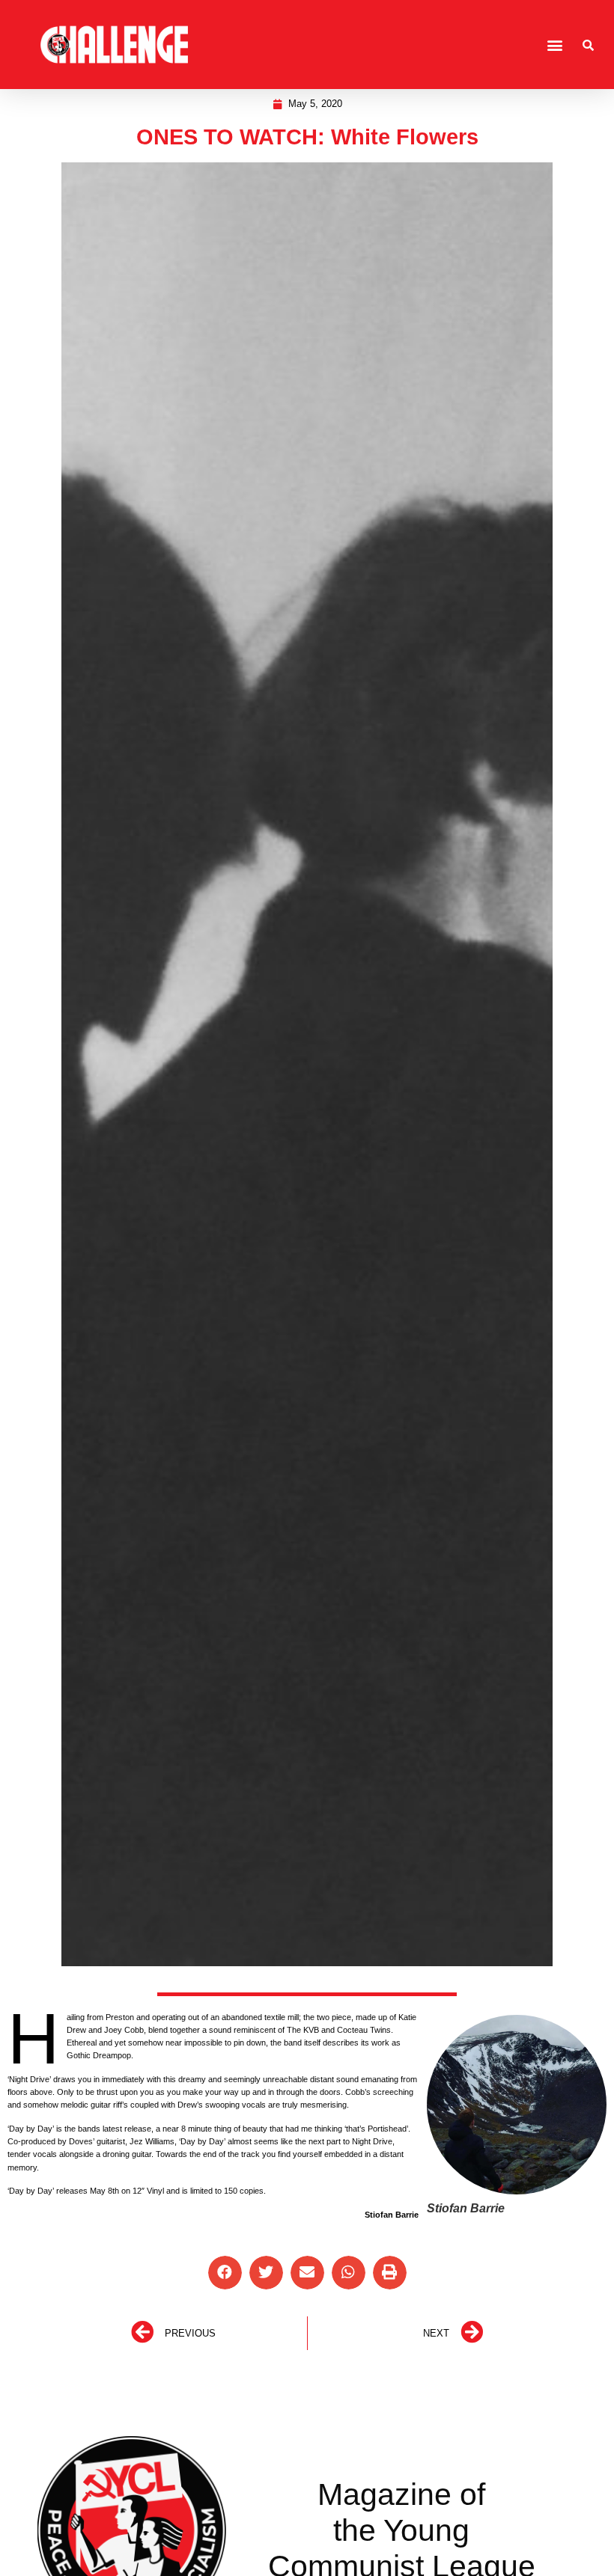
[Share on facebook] (225, 2273)
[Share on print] (390, 2273)
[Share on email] (307, 2273)
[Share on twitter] (266, 2273)
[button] (554, 45)
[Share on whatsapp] (349, 2273)
